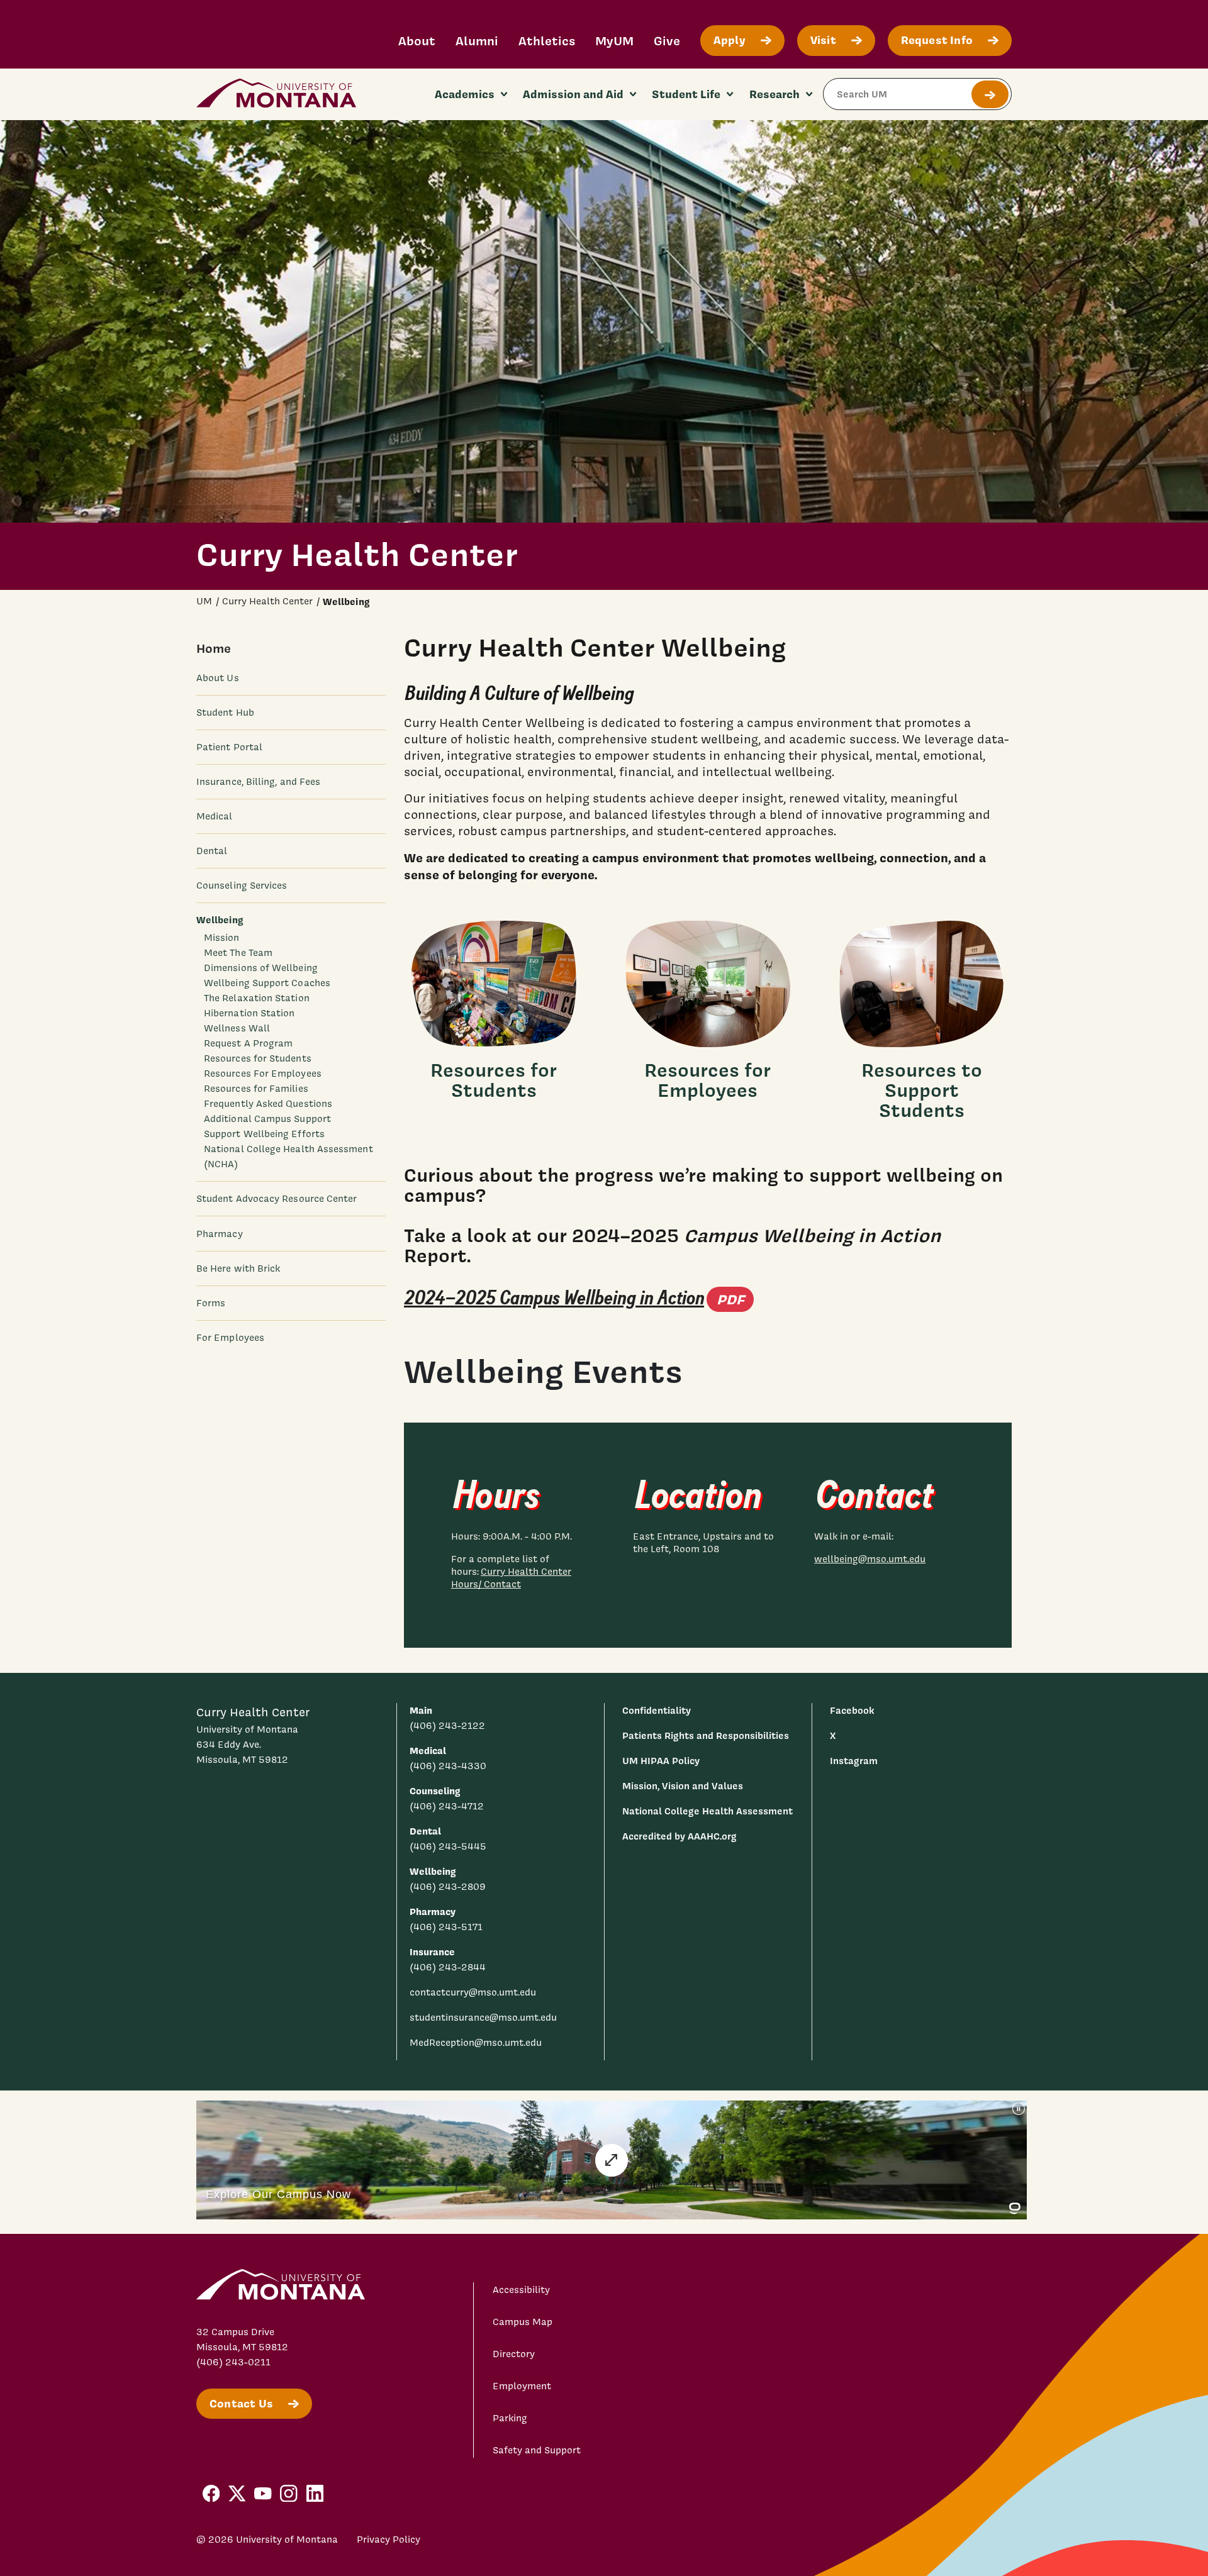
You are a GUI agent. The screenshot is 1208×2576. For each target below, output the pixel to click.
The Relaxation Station (257, 998)
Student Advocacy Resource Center (277, 1199)
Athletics (547, 41)
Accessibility (521, 2290)
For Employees (230, 1338)
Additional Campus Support (267, 1119)
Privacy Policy (389, 2540)
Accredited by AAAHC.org (679, 1836)
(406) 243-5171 (446, 1927)
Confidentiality (657, 1710)
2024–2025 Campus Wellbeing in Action (579, 1298)
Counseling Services (242, 885)
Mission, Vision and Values (683, 1786)
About (417, 41)
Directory (514, 2354)
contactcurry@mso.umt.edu (473, 1992)
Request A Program (248, 1043)
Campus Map (523, 2322)
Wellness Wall (237, 1028)
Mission (222, 938)
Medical (215, 816)
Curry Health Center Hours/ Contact (511, 1578)
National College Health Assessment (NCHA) (288, 1157)
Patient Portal (229, 747)
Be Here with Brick (238, 1269)
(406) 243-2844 (448, 1967)
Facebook (852, 1710)
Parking (510, 2418)
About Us (218, 678)
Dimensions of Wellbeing (261, 968)
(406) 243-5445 (448, 1846)
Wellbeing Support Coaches (267, 983)
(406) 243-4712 (447, 1806)
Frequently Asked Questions (268, 1104)
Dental (212, 851)
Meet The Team (238, 953)
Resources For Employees (263, 1074)
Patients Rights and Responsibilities (706, 1735)
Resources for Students (258, 1058)
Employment (522, 2386)
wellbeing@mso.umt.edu (870, 1559)
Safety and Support (537, 2450)
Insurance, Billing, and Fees (258, 782)
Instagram (854, 1761)
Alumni (477, 41)
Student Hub (225, 713)
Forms (211, 1303)
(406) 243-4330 (448, 1766)
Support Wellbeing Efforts (264, 1134)
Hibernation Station (249, 1013)
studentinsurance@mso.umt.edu (483, 2018)
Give (667, 41)
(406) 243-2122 (447, 1726)
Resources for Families (256, 1089)
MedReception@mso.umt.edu (476, 2043)
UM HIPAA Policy (661, 1761)
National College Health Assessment (707, 1811)
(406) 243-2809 (448, 1887)
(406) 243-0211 (233, 2362)
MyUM (614, 41)
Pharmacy (220, 1234)
